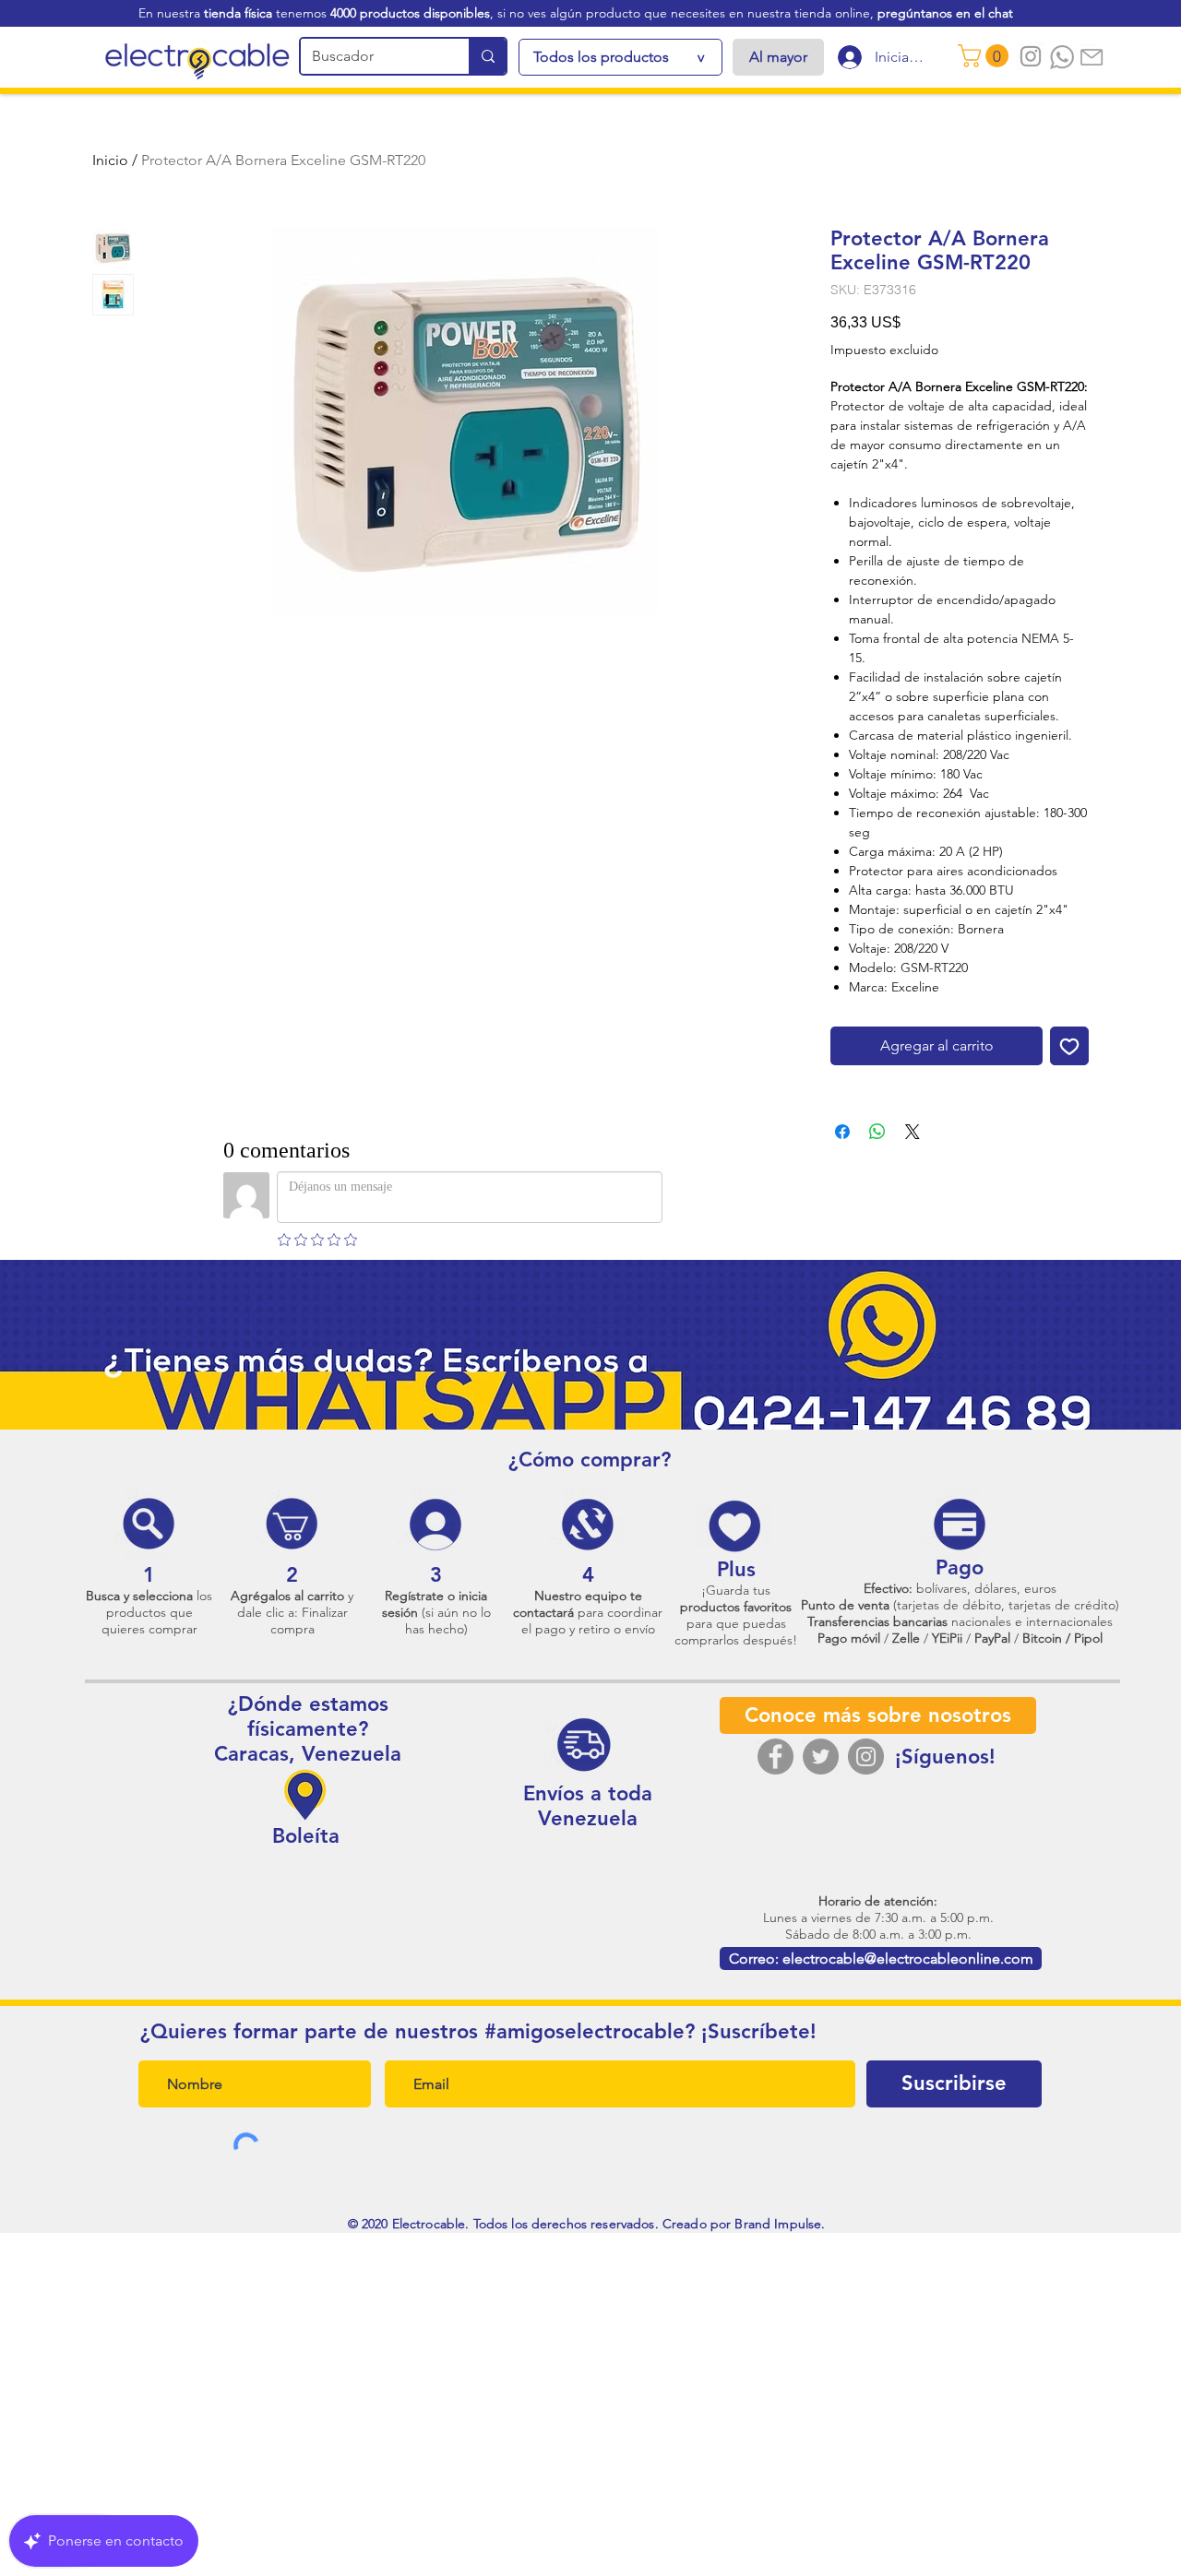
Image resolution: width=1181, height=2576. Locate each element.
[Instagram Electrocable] (1031, 56)
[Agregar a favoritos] (1069, 1046)
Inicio (110, 160)
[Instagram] (866, 1757)
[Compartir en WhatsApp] (877, 1132)
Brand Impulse (778, 2224)
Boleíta (306, 1836)
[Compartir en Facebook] (842, 1132)
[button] (986, 56)
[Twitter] (821, 1757)
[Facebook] (775, 1757)
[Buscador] (487, 56)
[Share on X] (913, 1132)
